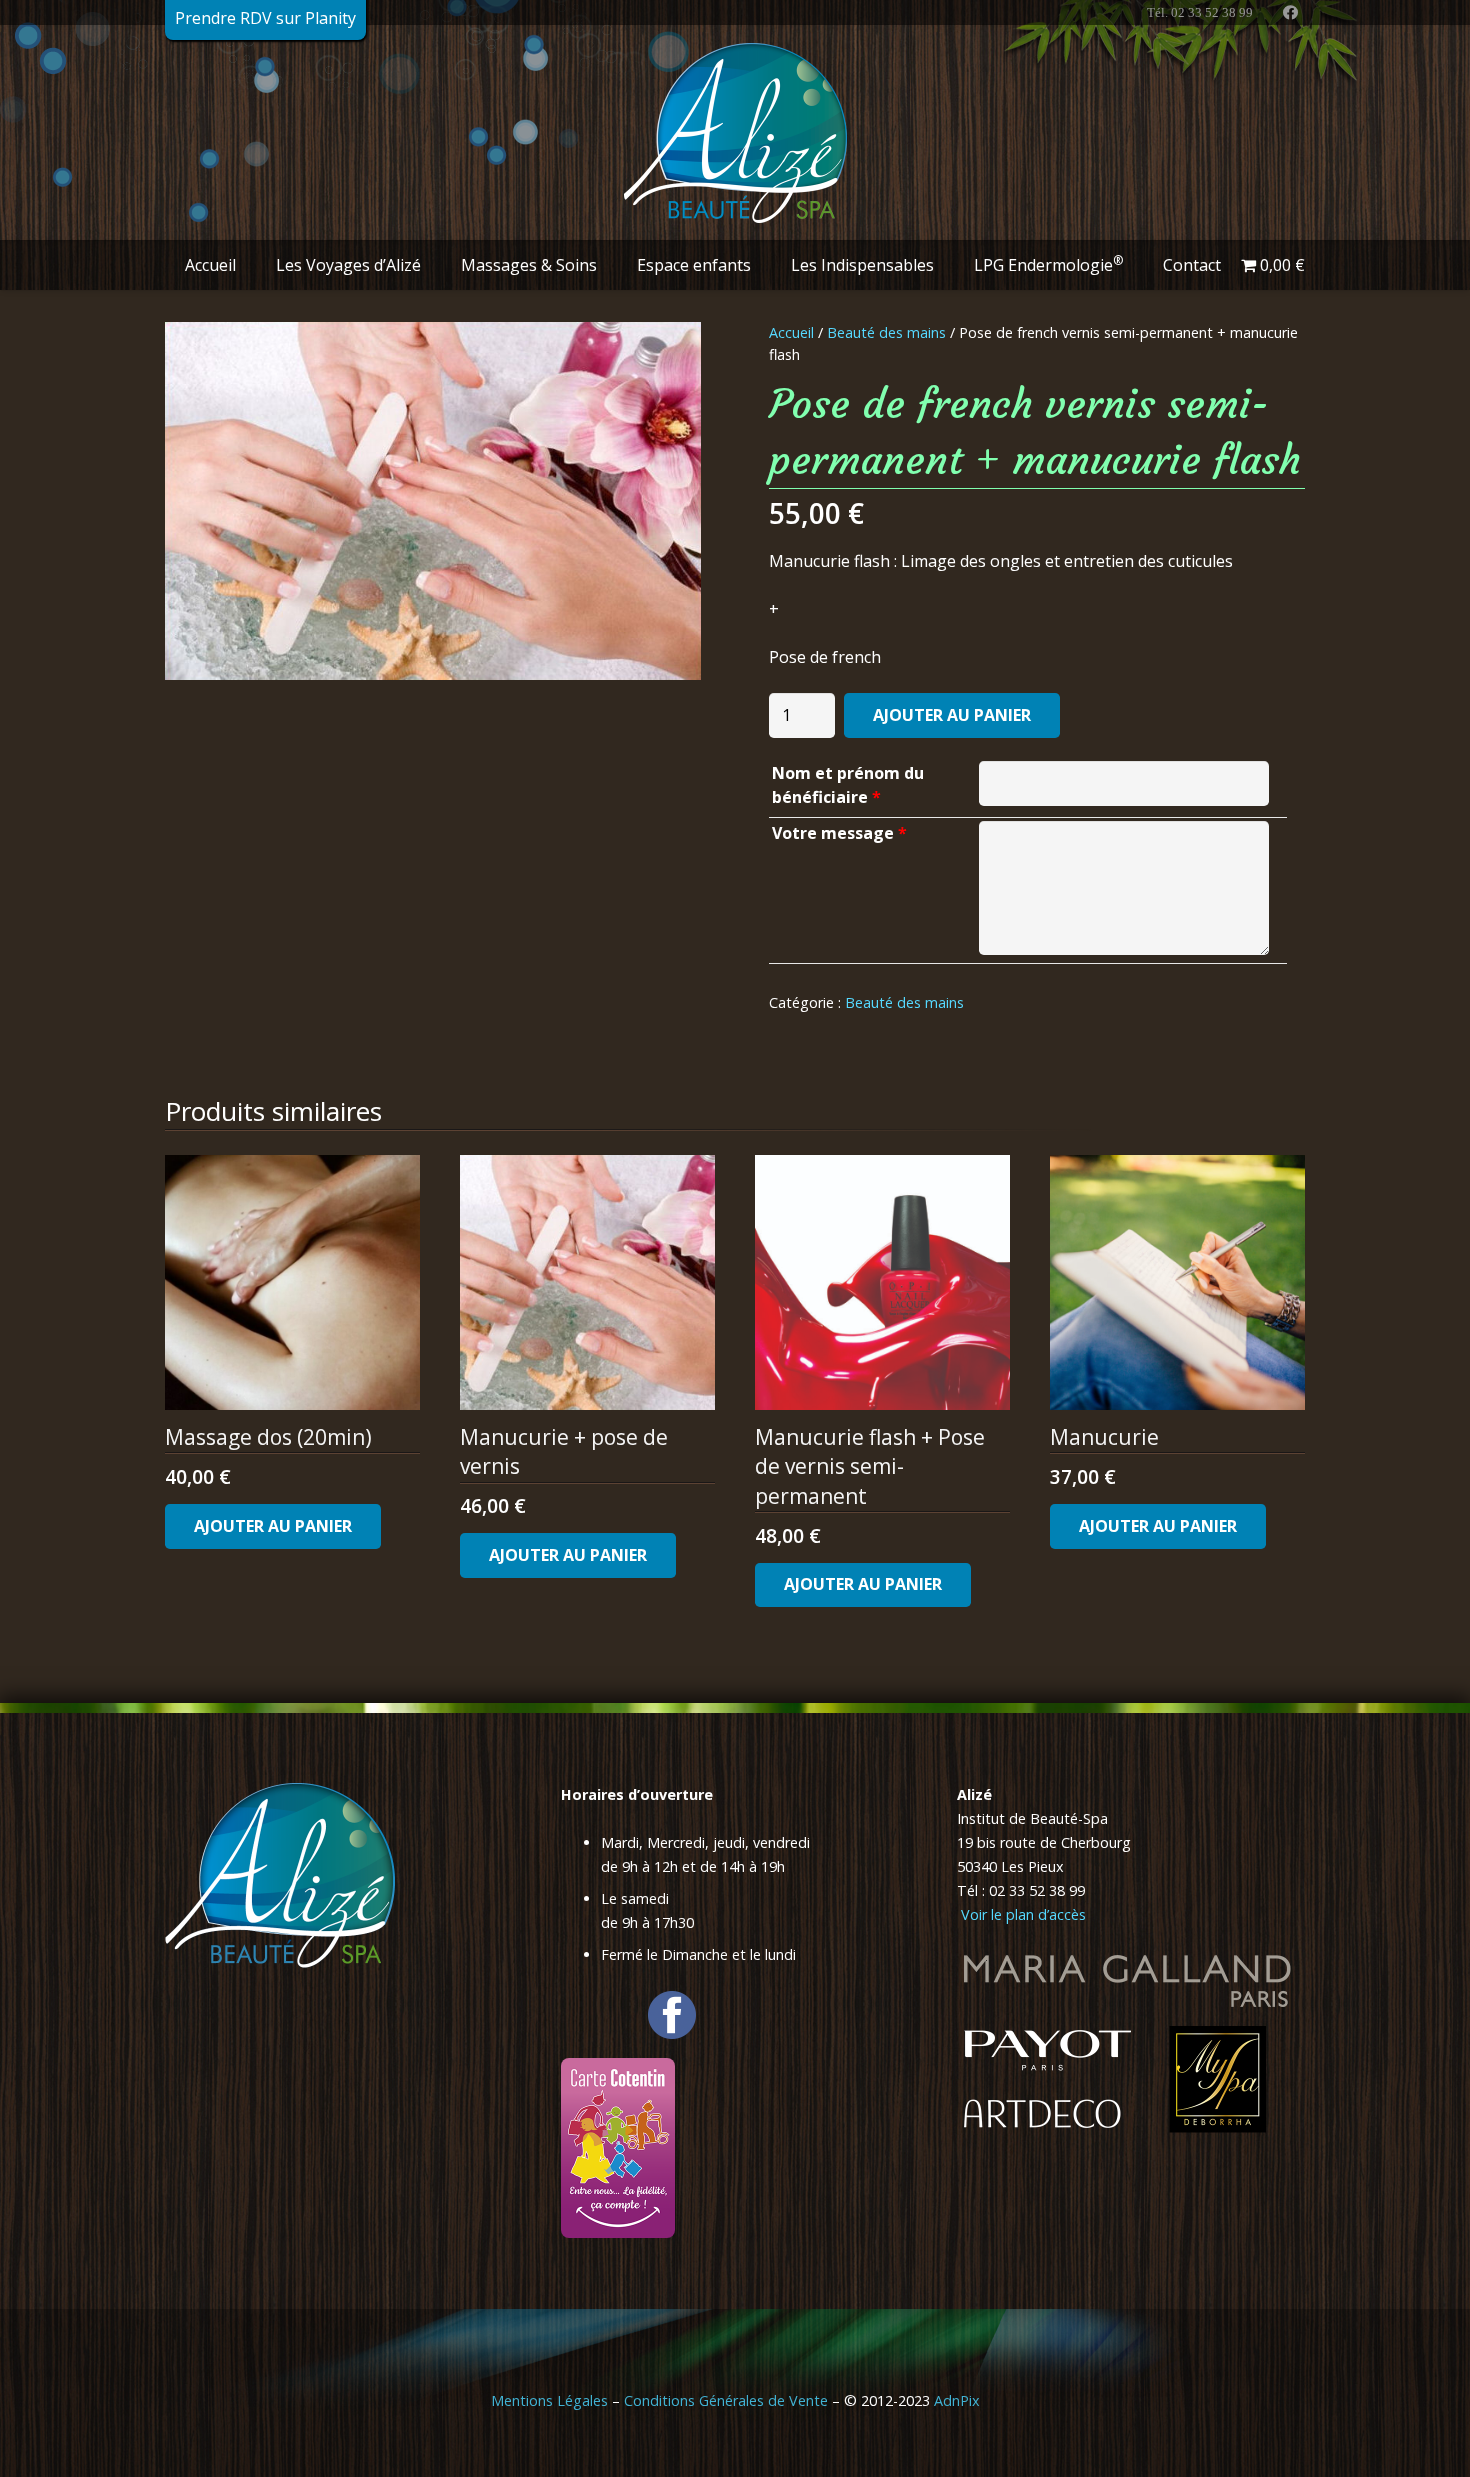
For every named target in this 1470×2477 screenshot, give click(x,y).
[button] (250, 264)
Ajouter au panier (952, 715)
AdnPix (957, 2400)
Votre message (839, 833)
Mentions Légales (549, 2400)
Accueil (791, 332)
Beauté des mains (886, 332)
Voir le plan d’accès (1021, 1914)
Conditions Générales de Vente (726, 2400)
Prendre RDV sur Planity (265, 18)
